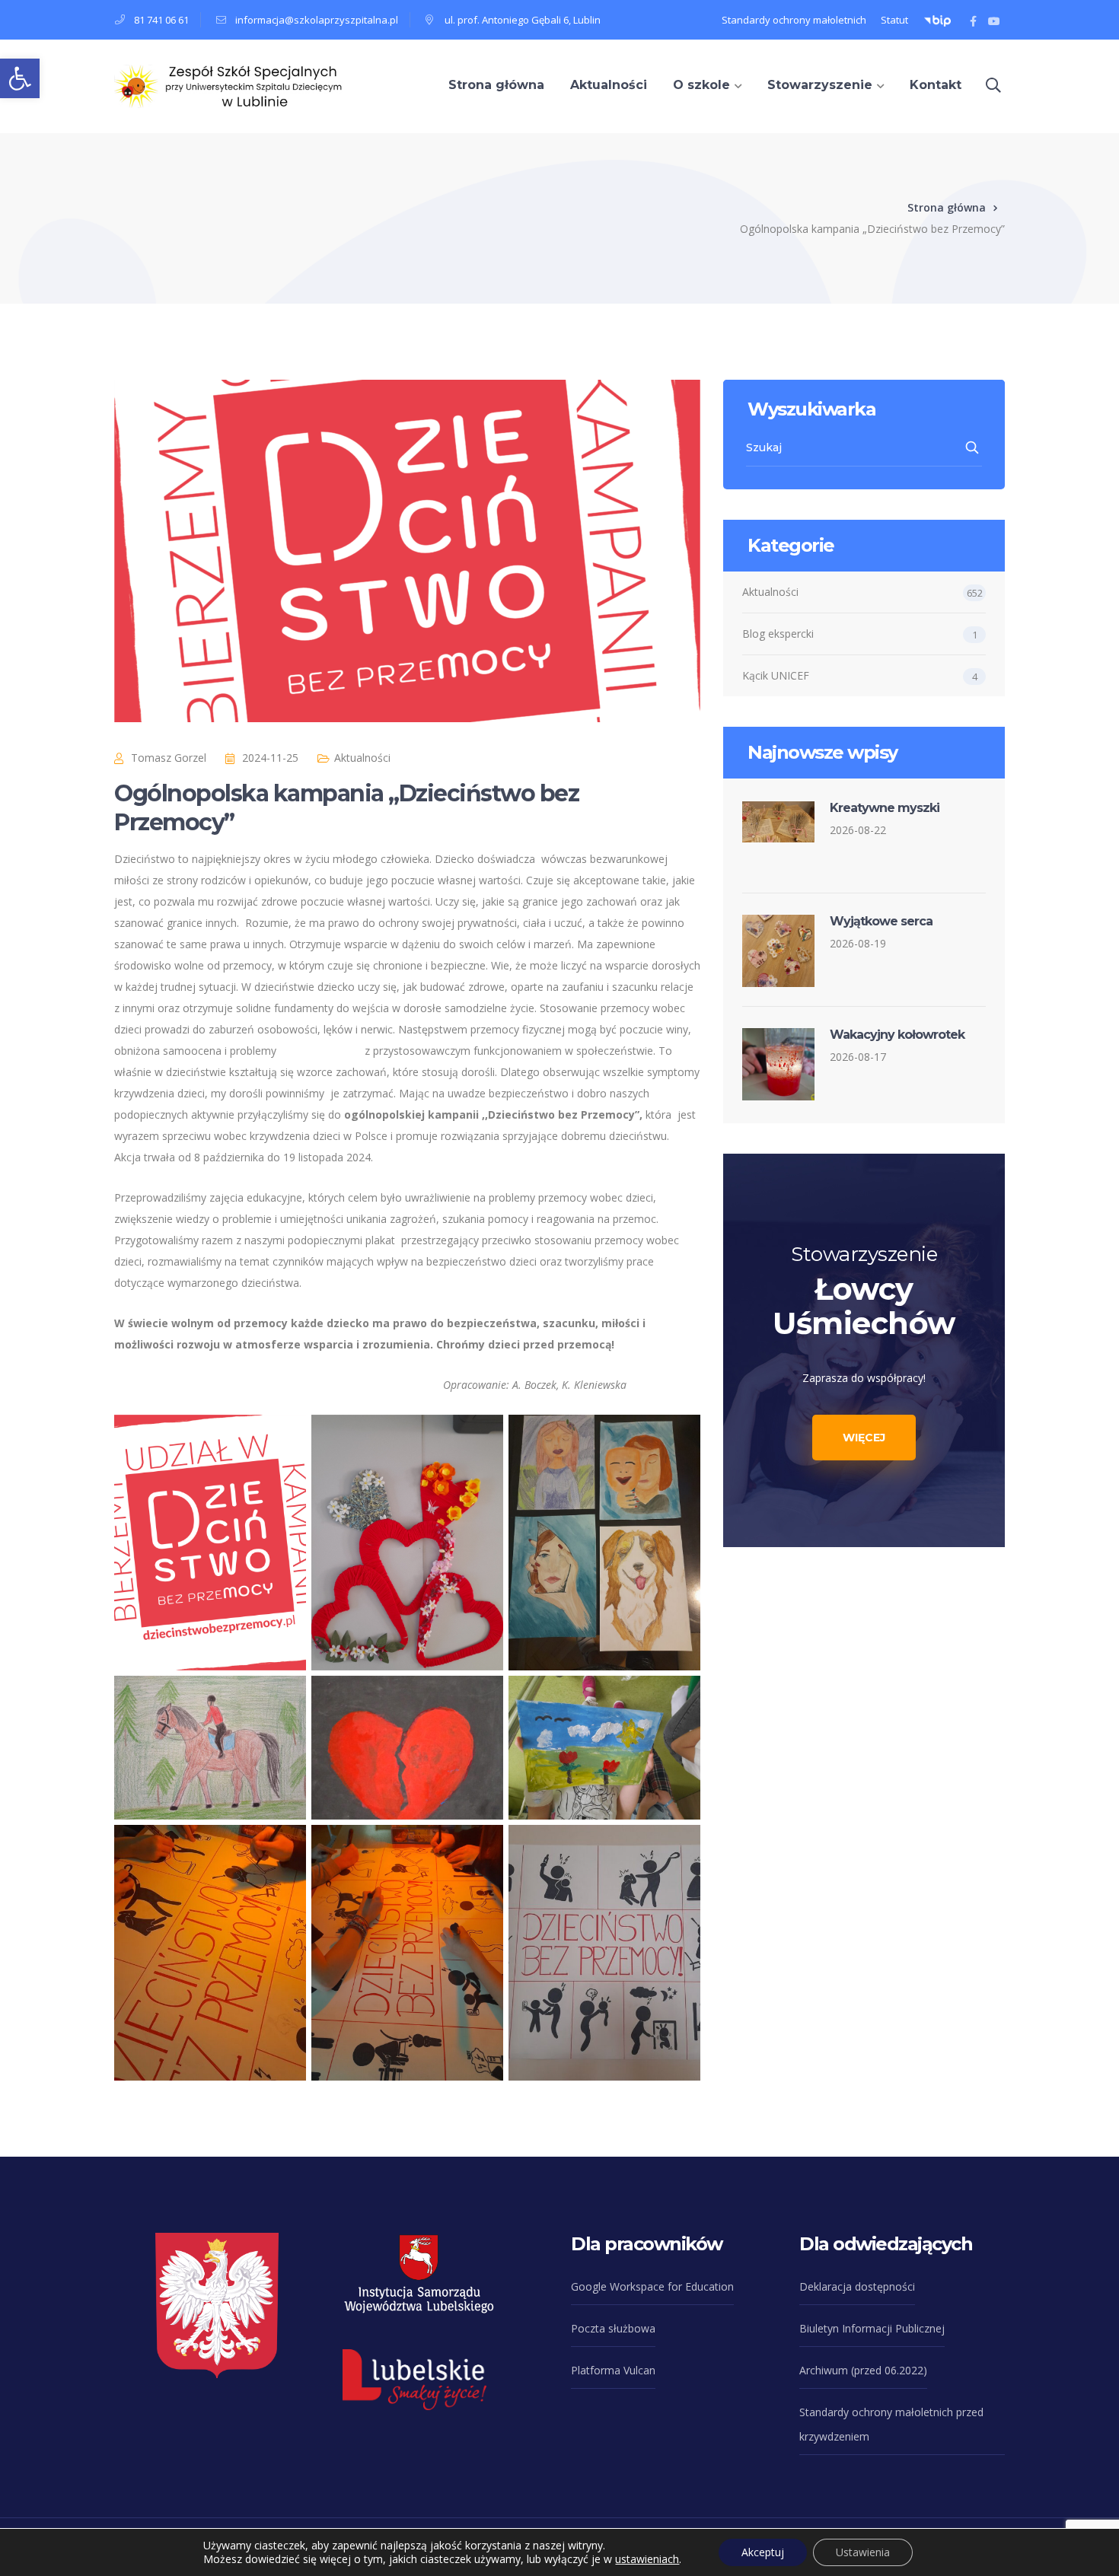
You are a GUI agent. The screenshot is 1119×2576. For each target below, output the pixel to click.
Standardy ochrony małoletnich (794, 20)
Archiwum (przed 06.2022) (863, 2370)
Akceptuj (763, 2552)
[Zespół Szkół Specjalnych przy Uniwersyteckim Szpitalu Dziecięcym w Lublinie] (228, 85)
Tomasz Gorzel (169, 758)
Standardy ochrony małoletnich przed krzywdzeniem (891, 2424)
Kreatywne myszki (885, 808)
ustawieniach (647, 2559)
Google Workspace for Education (652, 2286)
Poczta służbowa (613, 2328)
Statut (894, 20)
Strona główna (947, 207)
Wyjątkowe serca (881, 921)
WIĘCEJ (864, 1438)
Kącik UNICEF (776, 675)
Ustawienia (863, 2552)
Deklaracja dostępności (857, 2286)
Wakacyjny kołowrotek (897, 1035)
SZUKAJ (973, 447)
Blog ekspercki (778, 634)
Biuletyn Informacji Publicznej (872, 2328)
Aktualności (362, 758)
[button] (20, 78)
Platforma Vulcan (613, 2370)
